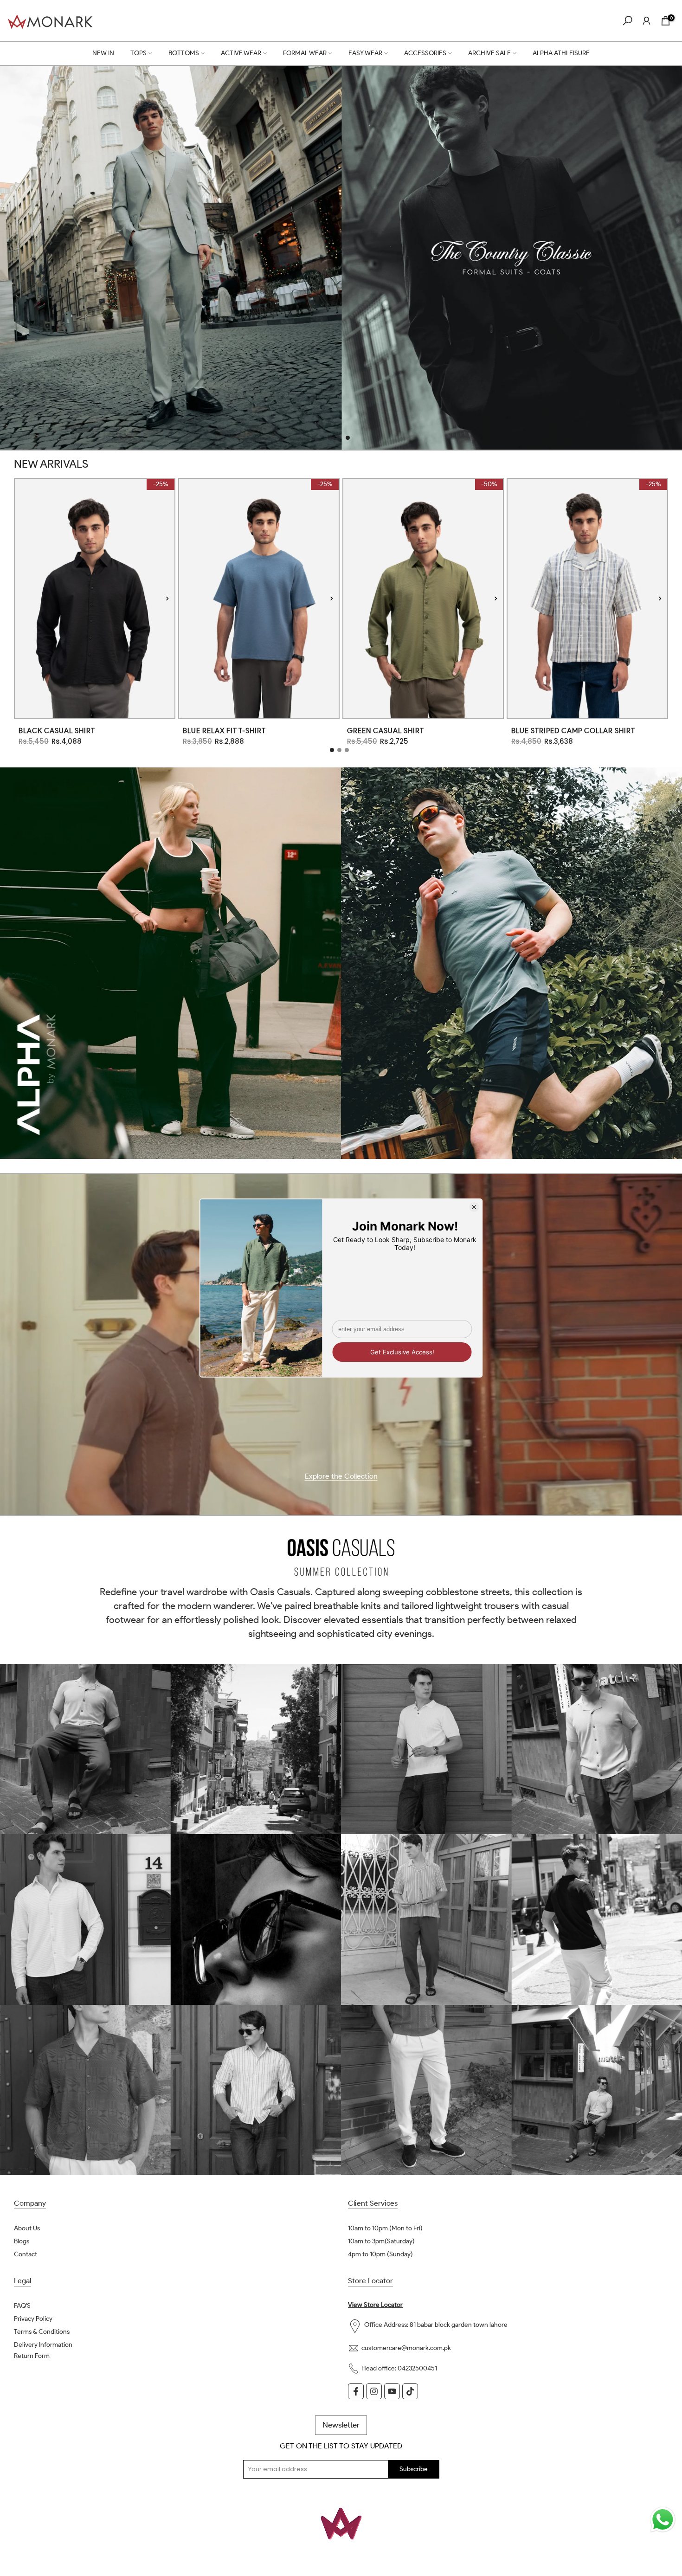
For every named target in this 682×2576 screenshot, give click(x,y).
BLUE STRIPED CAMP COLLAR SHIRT (573, 731)
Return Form (32, 2356)
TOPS (138, 53)
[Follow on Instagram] (374, 2391)
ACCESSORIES (425, 53)
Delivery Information (43, 2345)
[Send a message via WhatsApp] (663, 2520)
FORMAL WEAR (305, 53)
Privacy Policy (33, 2319)
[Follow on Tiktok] (410, 2391)
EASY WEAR (365, 53)
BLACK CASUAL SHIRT (57, 731)
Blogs (22, 2241)
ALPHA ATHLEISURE (561, 53)
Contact (26, 2254)
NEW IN (103, 53)
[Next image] (167, 598)
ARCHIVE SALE (489, 53)
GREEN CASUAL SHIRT (386, 731)
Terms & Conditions (42, 2332)
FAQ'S (22, 2306)
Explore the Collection (341, 1477)
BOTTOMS (184, 53)
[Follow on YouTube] (392, 2391)
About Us (27, 2228)
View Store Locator (375, 2305)
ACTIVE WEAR (241, 53)
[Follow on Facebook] (356, 2391)
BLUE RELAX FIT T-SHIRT (224, 731)
